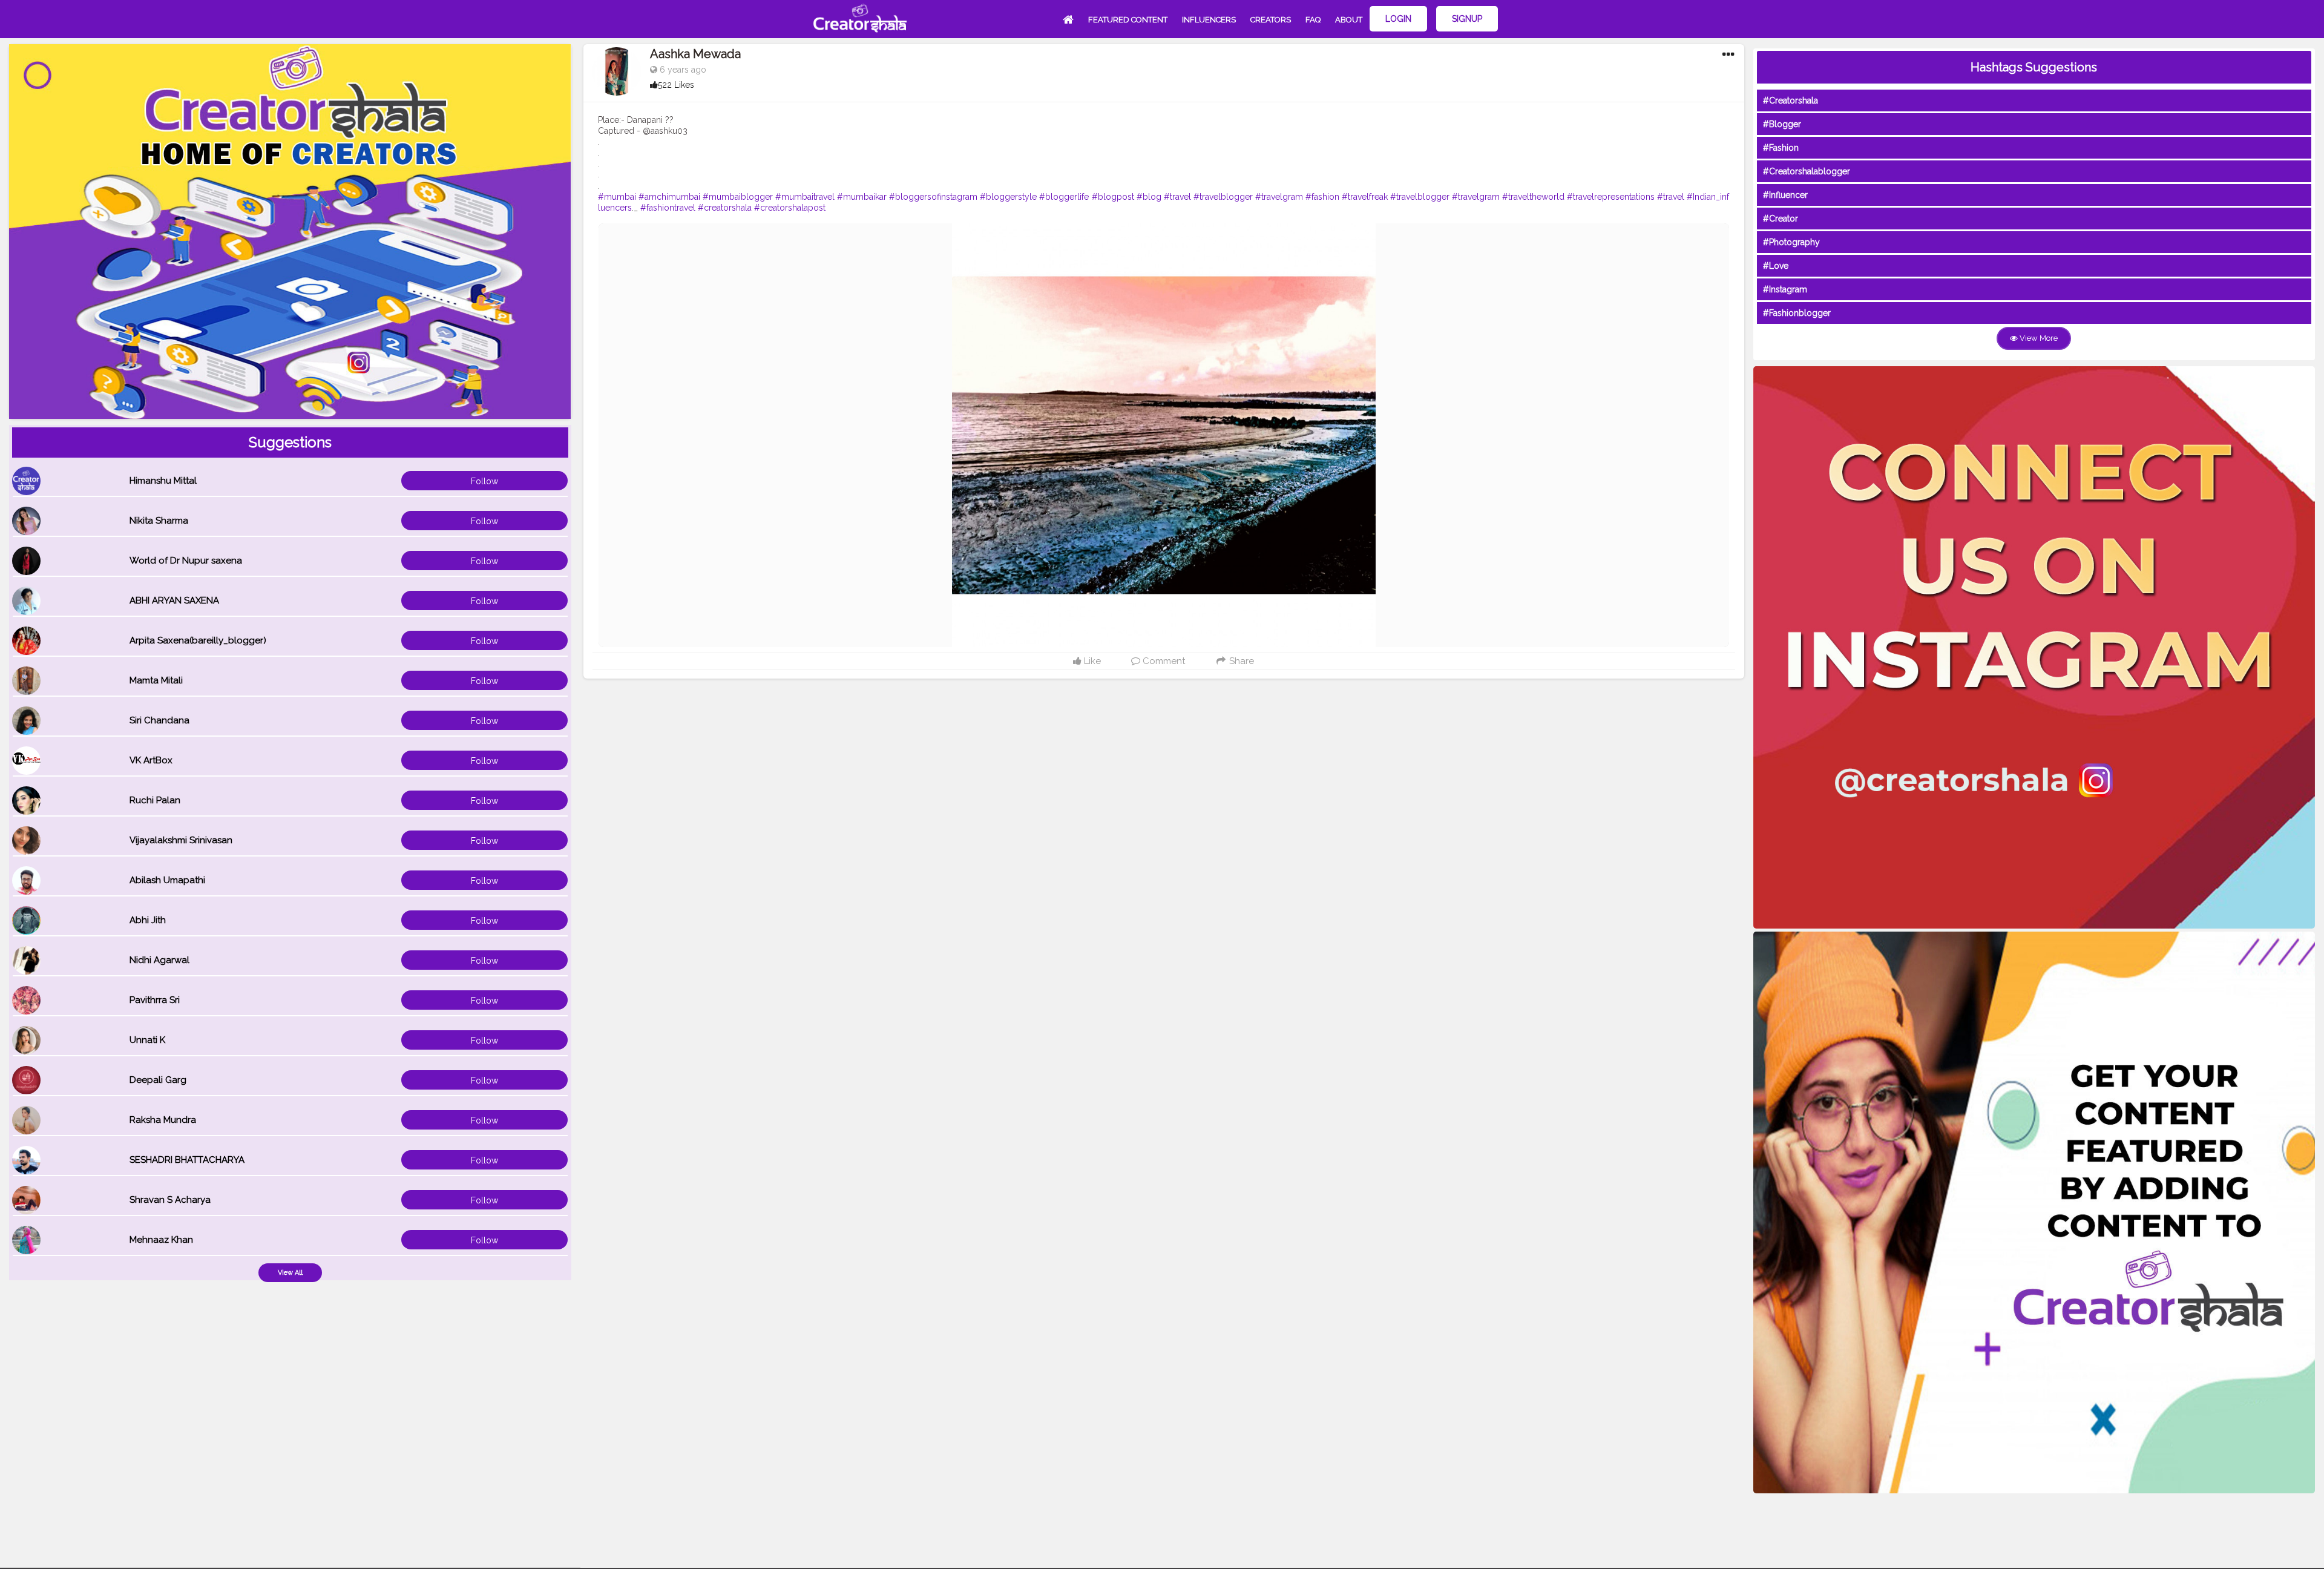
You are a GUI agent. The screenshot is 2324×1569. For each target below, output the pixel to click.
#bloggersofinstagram (933, 197)
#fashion (1322, 197)
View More (2038, 338)
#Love (1776, 266)
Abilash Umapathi (167, 880)
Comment (1163, 661)
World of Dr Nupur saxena (186, 561)
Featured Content (1128, 20)
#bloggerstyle (1008, 197)
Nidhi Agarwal (159, 960)
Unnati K (147, 1040)
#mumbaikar (862, 197)
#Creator (1781, 219)
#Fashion (1781, 148)
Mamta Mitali (156, 680)
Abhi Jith (148, 920)
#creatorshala (725, 208)
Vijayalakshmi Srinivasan (181, 840)
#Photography (1791, 242)
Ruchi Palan (155, 800)
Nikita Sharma (159, 521)
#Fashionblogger (1797, 313)
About (1349, 20)
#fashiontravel (668, 208)
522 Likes (676, 85)
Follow (484, 481)
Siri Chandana (159, 720)
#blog (1149, 197)
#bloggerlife (1064, 197)
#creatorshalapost (790, 208)
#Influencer (1785, 195)
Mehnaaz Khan (161, 1240)
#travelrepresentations (1611, 197)
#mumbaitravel (805, 197)
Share (1240, 661)
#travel (1177, 197)
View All (290, 1273)
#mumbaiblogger (738, 197)
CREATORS (1271, 20)
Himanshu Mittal (163, 481)
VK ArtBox (151, 760)
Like (1091, 661)
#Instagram (1785, 289)
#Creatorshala (1791, 100)
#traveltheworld (1533, 197)
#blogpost (1113, 197)
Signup (1467, 19)
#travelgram (1279, 197)
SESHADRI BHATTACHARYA (187, 1160)
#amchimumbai (669, 197)
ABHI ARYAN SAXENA (174, 600)
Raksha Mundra (163, 1120)
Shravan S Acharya (170, 1200)
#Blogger (1782, 124)
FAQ (1313, 20)
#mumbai (617, 197)
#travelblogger (1223, 197)
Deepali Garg (158, 1080)
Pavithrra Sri (155, 1000)
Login (1398, 19)
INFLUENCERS (1209, 20)
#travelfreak (1365, 197)
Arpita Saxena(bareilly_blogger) (198, 640)
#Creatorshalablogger (1807, 171)
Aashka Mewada (695, 54)
